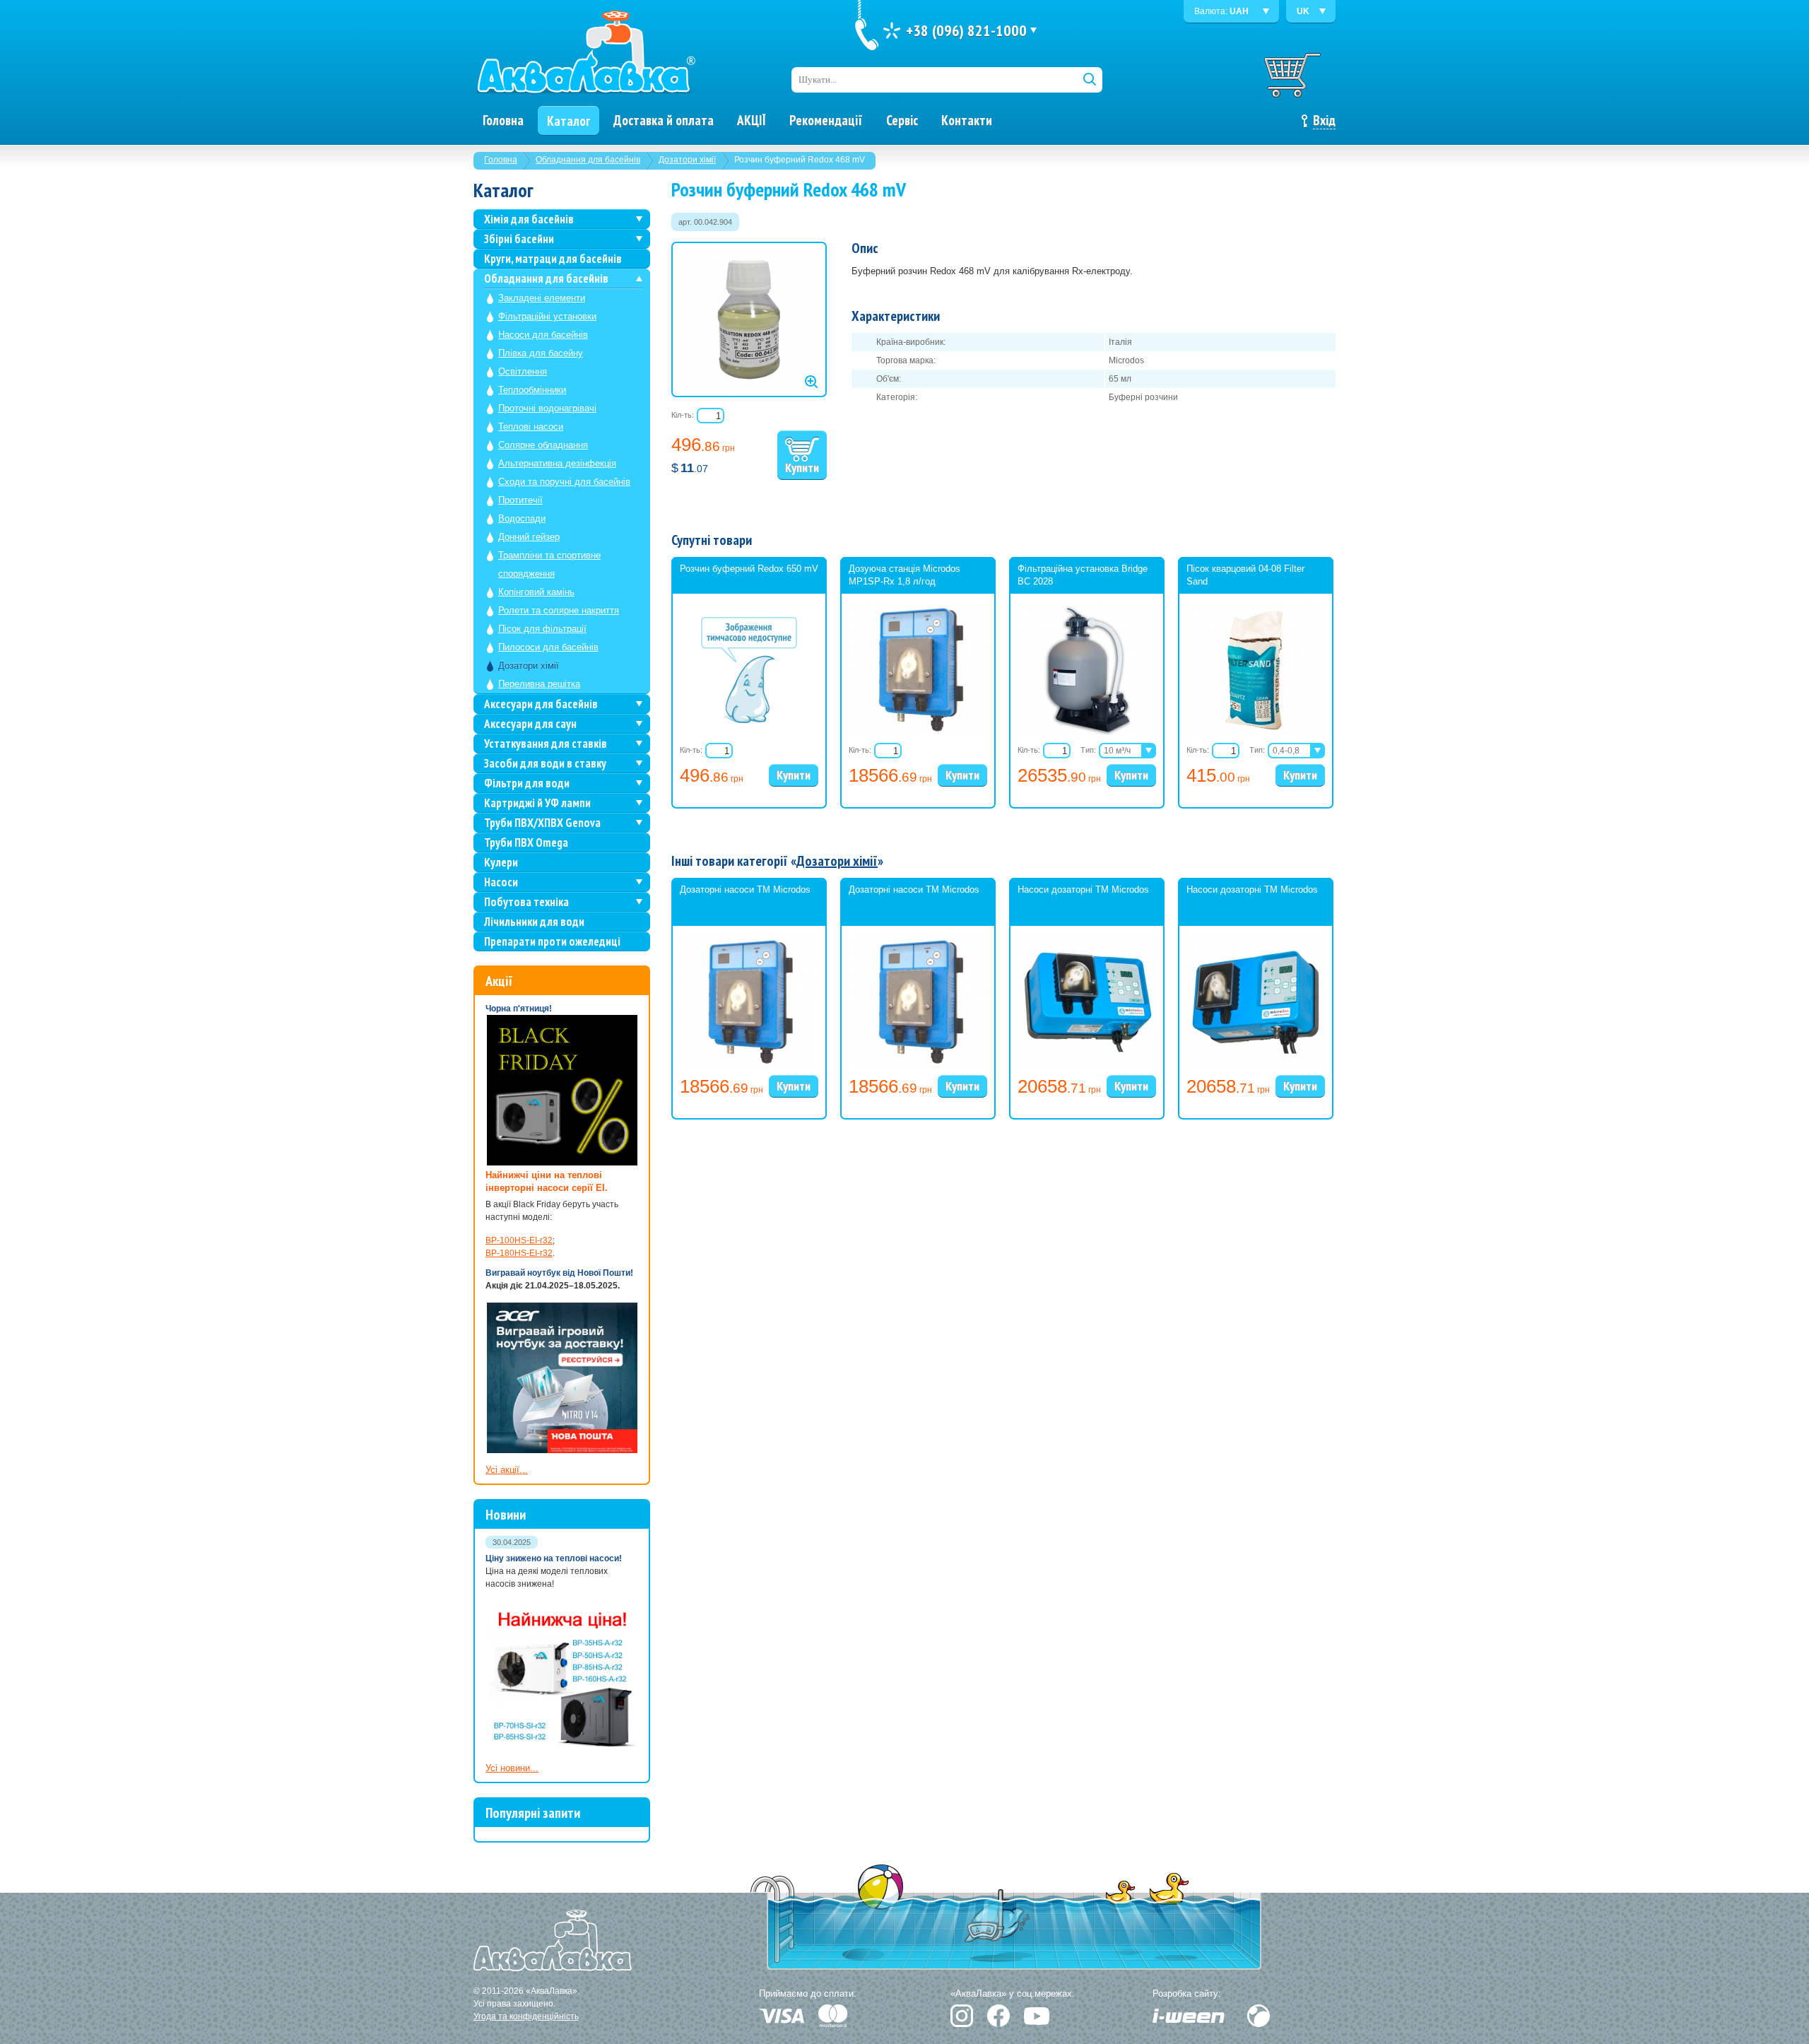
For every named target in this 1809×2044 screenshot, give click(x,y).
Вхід (1324, 120)
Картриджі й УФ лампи (537, 803)
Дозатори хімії (687, 160)
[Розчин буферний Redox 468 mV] (749, 319)
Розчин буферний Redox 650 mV (749, 569)
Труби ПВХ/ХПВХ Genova (542, 823)
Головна (501, 160)
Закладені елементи (542, 298)
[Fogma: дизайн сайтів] (1259, 2016)
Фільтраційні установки (547, 316)
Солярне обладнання (543, 445)
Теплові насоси (531, 427)
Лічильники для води (534, 922)
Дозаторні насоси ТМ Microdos (745, 889)
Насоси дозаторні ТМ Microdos (1083, 889)
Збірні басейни (519, 239)
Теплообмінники (532, 390)
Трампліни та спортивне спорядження (549, 564)
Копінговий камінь (536, 592)
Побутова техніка (526, 902)
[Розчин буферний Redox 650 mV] (749, 720)
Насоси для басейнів (543, 335)
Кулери (501, 862)
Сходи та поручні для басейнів (564, 482)
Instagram (962, 2016)
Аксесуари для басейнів (541, 704)
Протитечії (520, 500)
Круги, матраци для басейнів (553, 259)
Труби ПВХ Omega (526, 842)
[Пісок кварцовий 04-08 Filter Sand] (1256, 734)
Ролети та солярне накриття (559, 610)
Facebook (998, 2016)
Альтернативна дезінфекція (557, 463)
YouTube (1037, 2016)
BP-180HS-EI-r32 (519, 1253)
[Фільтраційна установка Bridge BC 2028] (1087, 734)
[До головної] (585, 53)
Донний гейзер (529, 537)
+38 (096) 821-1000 (966, 30)
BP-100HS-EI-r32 (519, 1240)
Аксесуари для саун (530, 724)
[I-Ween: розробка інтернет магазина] (1189, 2016)
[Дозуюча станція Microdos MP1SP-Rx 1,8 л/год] (918, 734)
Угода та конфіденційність (526, 2016)
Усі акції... (507, 1470)
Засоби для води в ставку (545, 763)
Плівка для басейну (541, 353)
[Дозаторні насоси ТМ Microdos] (749, 1067)
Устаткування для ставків (546, 744)
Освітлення (523, 371)
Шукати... (818, 80)
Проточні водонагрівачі (547, 408)
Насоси (501, 882)
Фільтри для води (527, 783)
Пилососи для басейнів (548, 647)
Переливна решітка (539, 684)
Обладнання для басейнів (588, 160)
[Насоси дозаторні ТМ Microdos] (1087, 1067)
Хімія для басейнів (529, 219)
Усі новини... (512, 1768)
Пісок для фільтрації (542, 629)
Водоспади (522, 518)
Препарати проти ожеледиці (552, 941)
